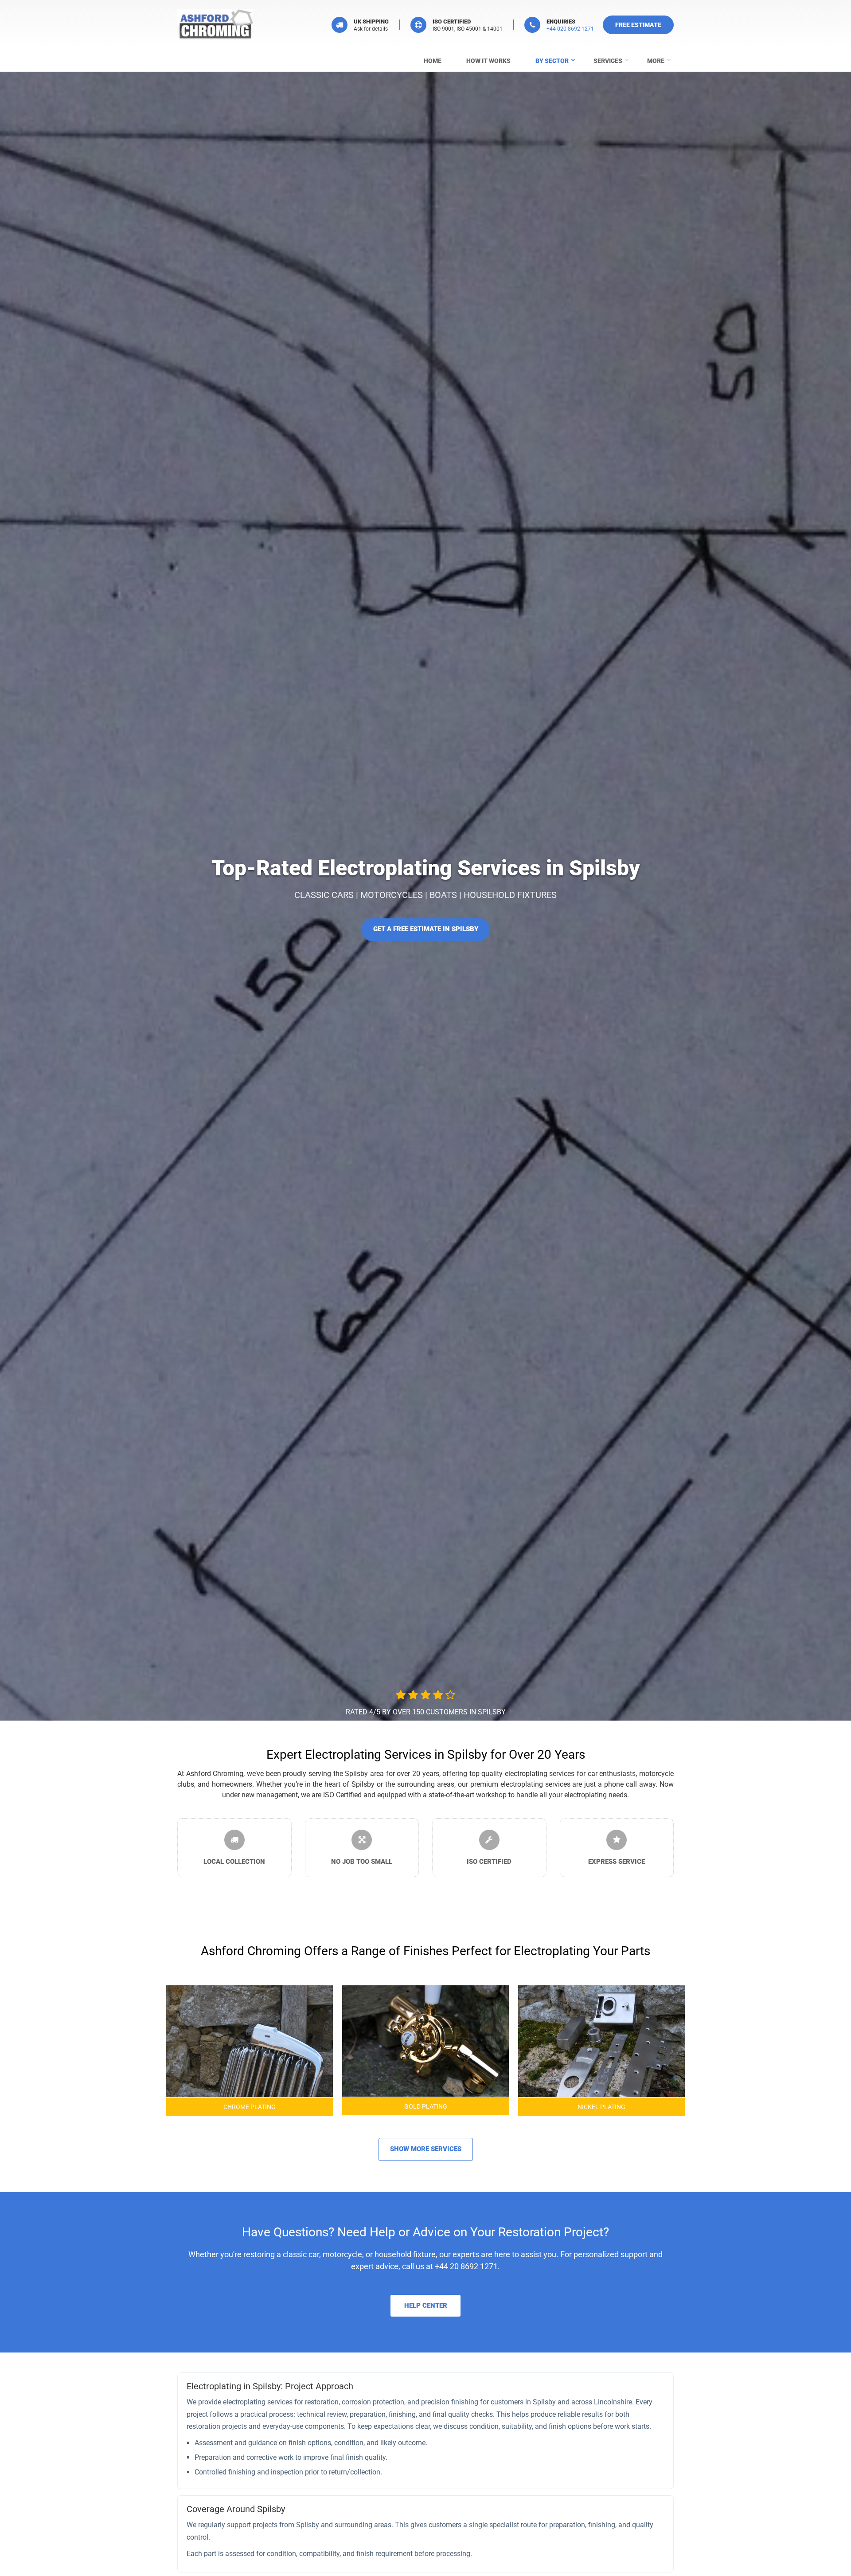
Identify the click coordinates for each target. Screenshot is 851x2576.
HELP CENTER (426, 2305)
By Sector (552, 61)
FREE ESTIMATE (638, 25)
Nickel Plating (601, 2106)
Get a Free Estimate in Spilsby (426, 929)
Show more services (426, 2149)
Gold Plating (426, 2106)
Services (608, 61)
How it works (488, 61)
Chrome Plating (250, 2106)
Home (433, 61)
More (656, 61)
